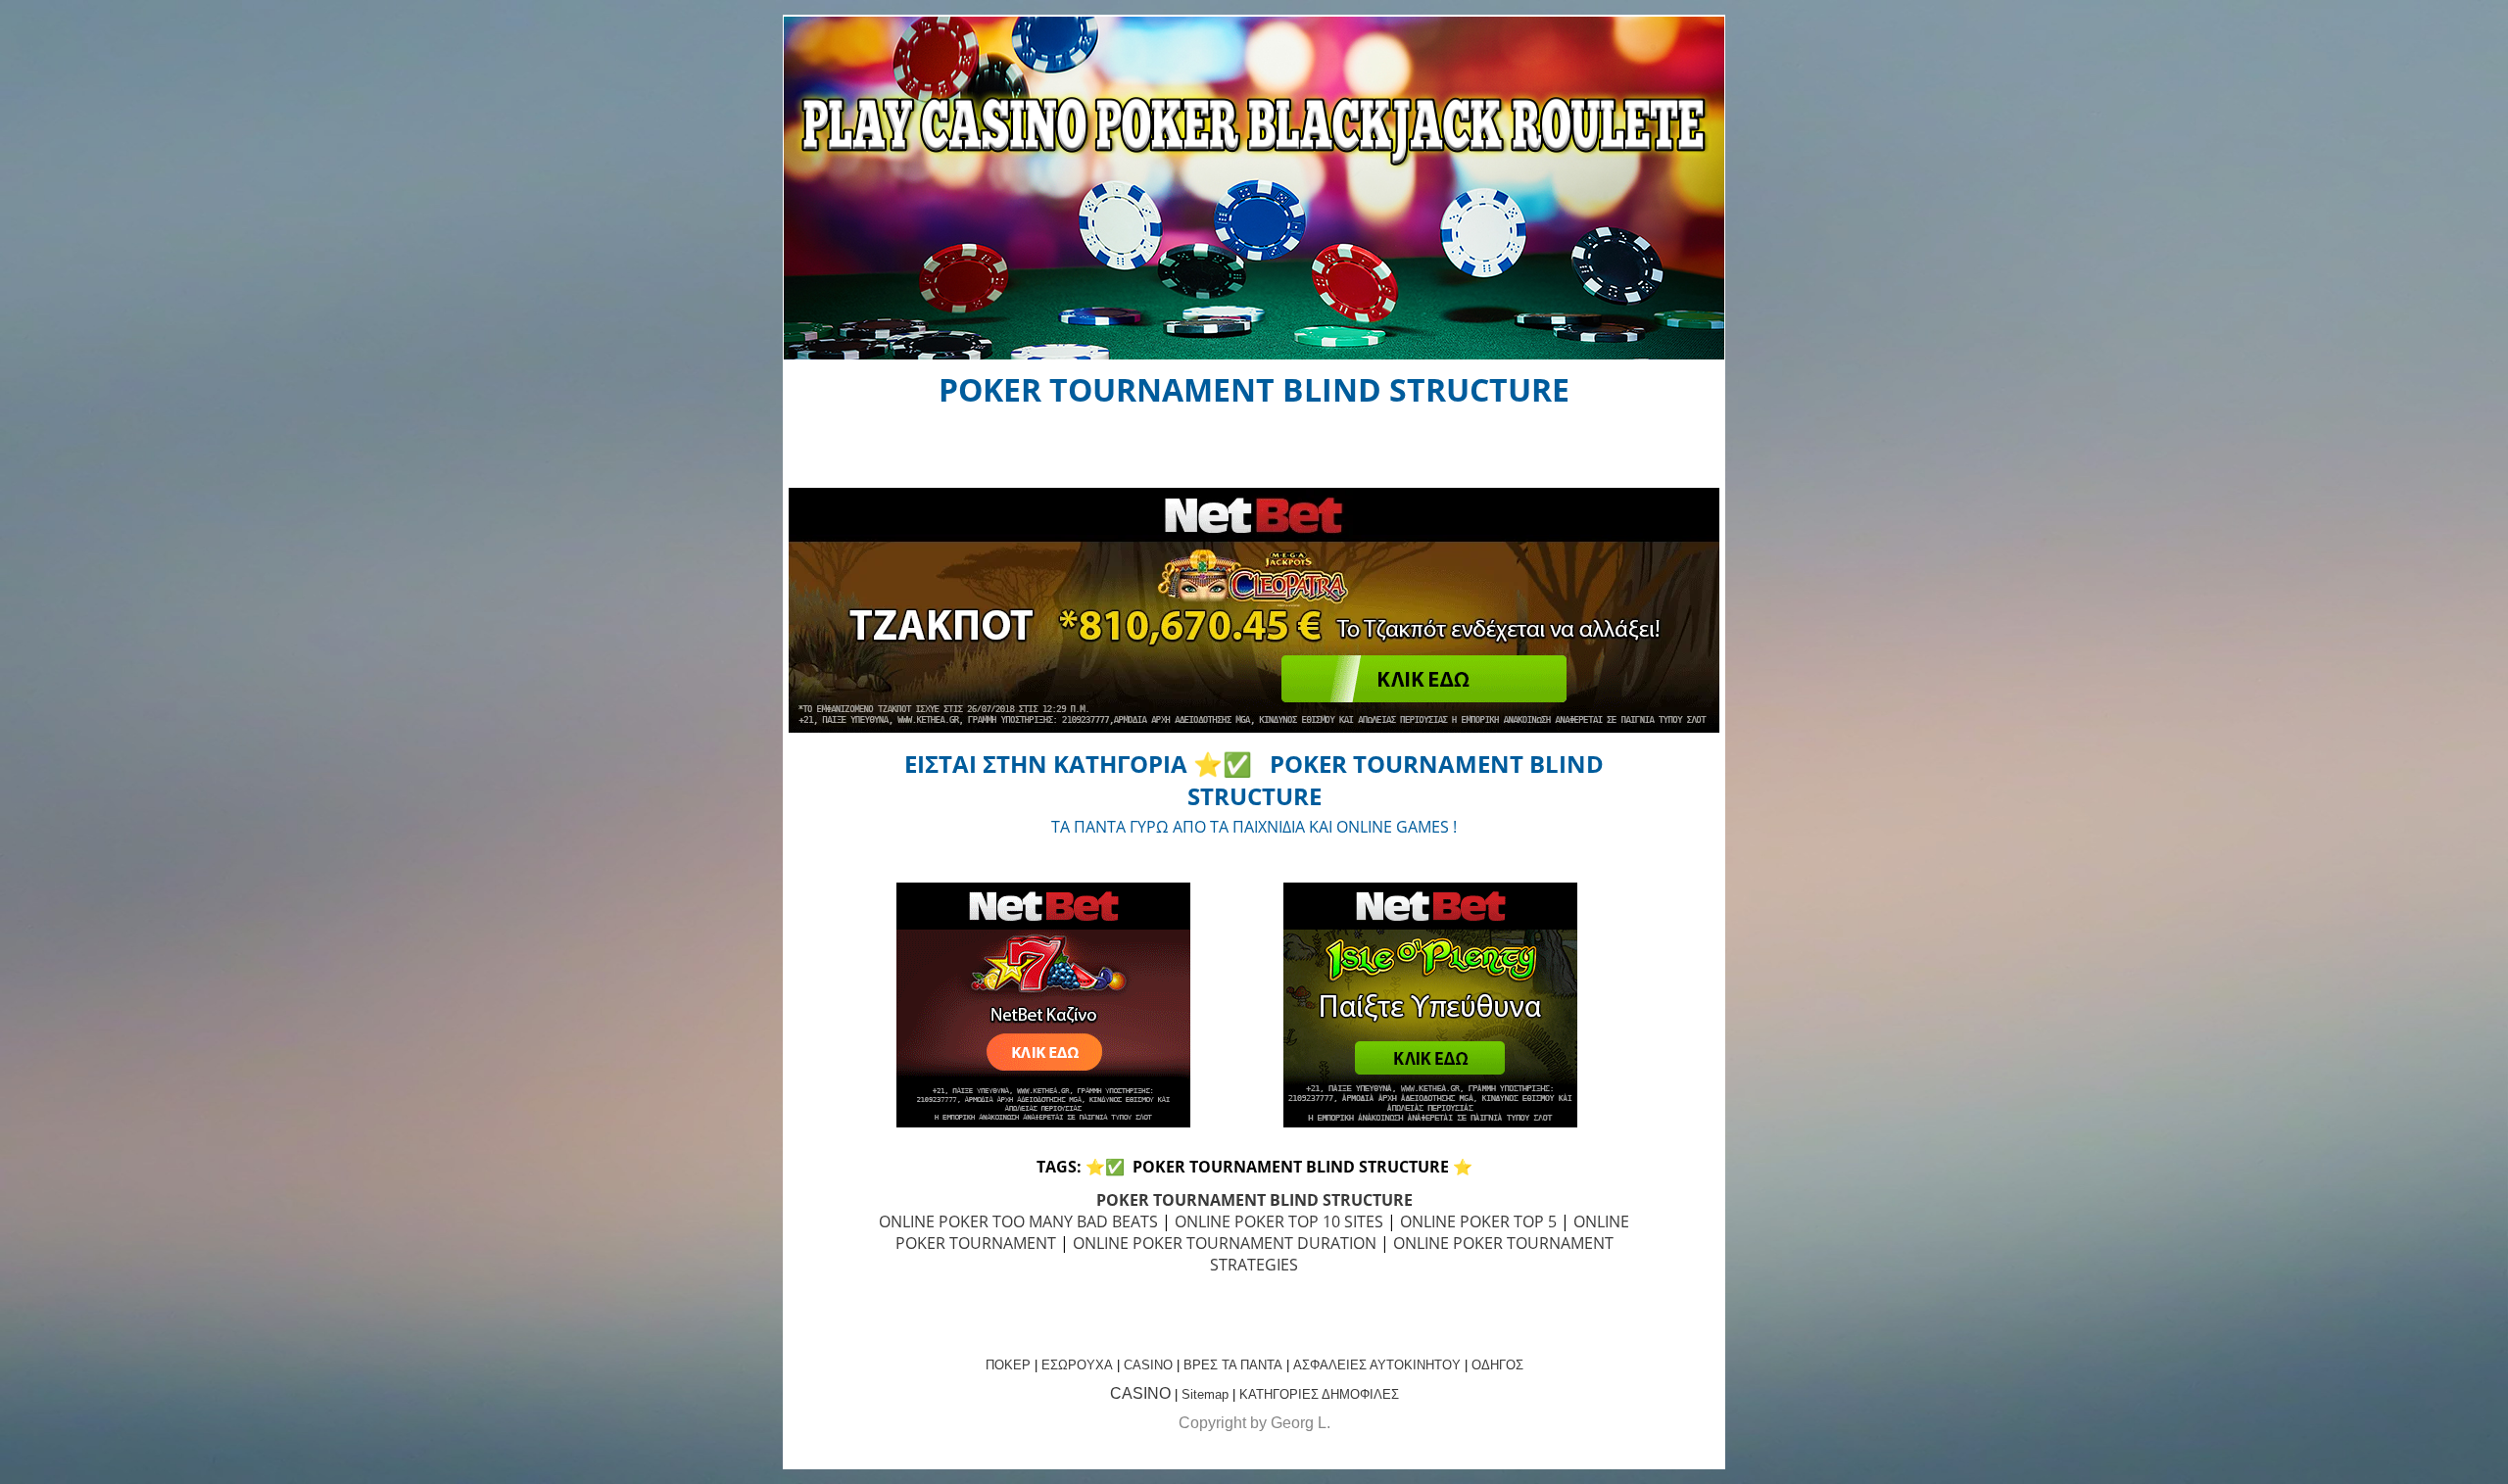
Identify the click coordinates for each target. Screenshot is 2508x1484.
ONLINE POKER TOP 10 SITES (1279, 1221)
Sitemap (1205, 1394)
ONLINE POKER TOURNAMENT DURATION (1225, 1243)
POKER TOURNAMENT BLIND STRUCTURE (1254, 1200)
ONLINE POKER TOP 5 (1478, 1221)
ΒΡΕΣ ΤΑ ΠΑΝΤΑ (1233, 1365)
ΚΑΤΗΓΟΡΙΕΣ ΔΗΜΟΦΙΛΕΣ (1319, 1394)
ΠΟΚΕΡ (1008, 1365)
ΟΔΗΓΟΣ (1497, 1365)
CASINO (1148, 1365)
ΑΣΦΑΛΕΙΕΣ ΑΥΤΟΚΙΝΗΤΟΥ (1377, 1365)
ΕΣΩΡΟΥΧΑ (1077, 1365)
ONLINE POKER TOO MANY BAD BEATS (1018, 1221)
